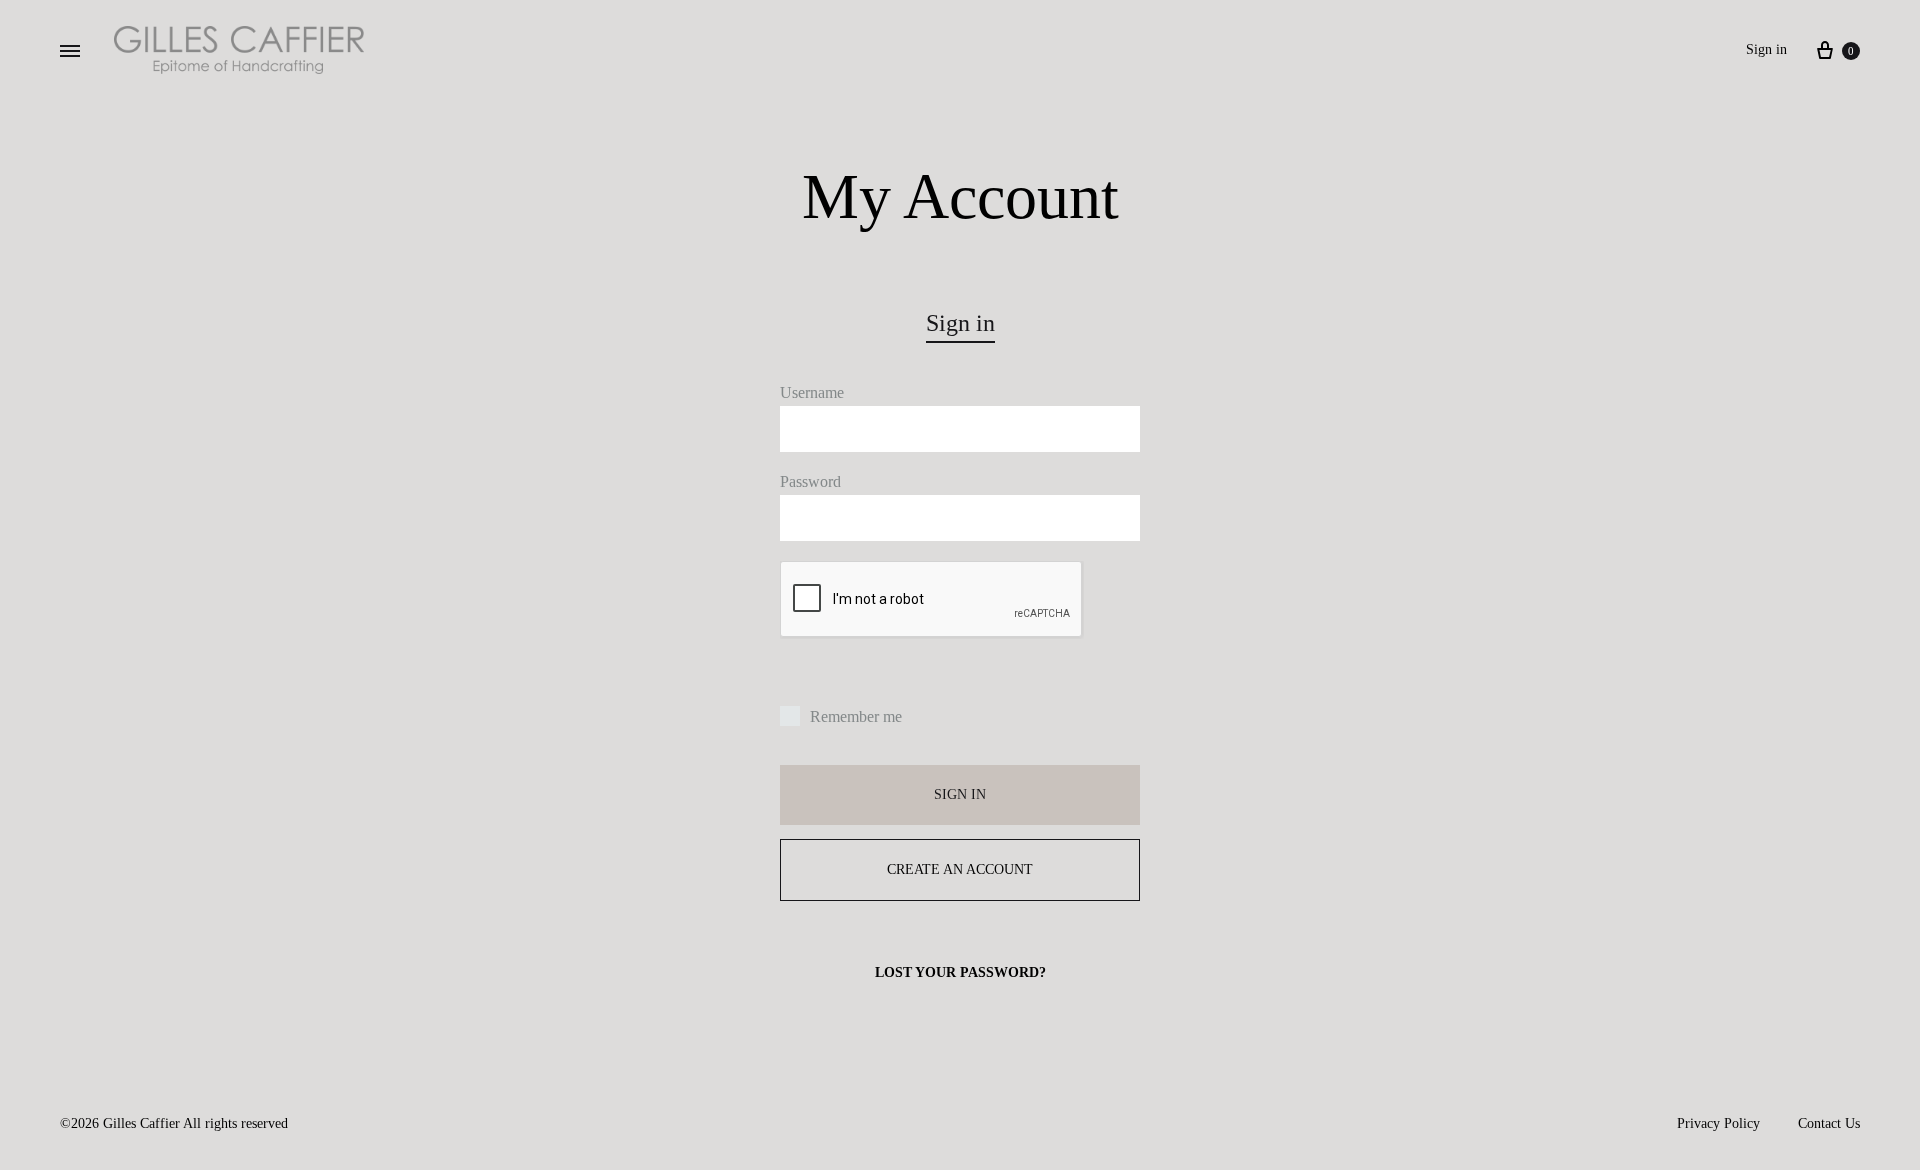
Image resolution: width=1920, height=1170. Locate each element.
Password (810, 481)
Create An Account (960, 869)
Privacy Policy (1718, 1123)
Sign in (1766, 49)
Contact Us (1829, 1123)
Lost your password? (960, 972)
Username (812, 392)
